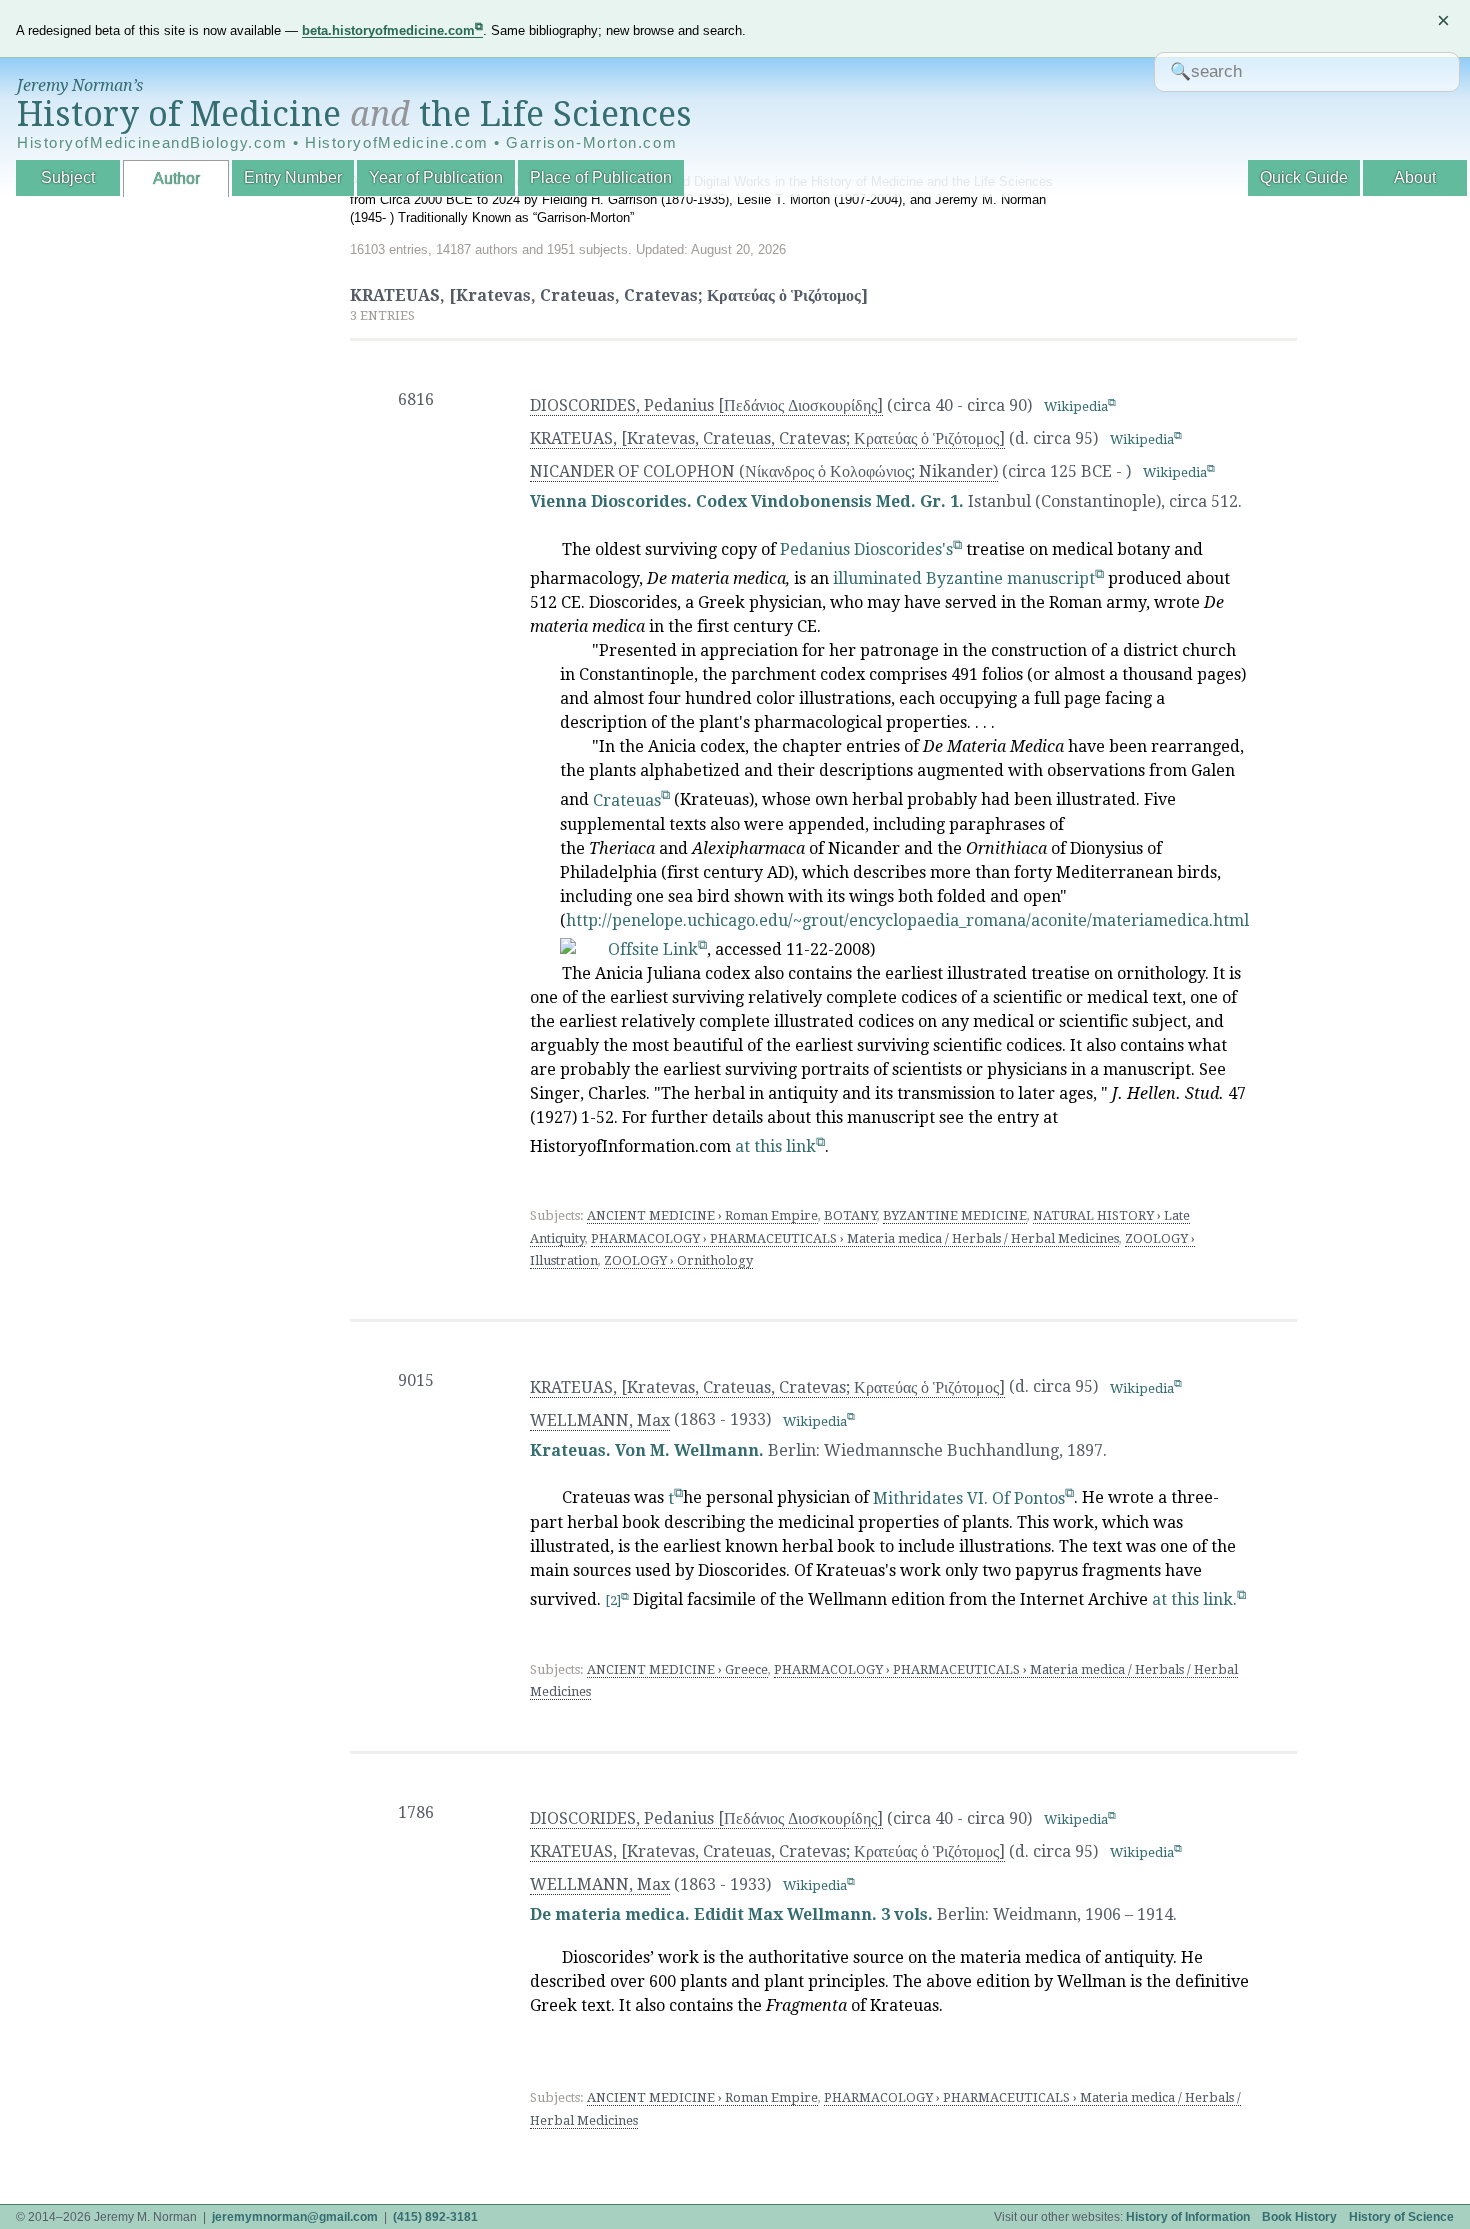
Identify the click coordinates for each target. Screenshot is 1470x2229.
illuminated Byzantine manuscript (964, 578)
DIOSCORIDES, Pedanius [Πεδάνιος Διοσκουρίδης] (706, 405)
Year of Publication (436, 177)
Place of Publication (601, 177)
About (1415, 177)
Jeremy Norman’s (80, 85)
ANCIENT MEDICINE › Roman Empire (702, 1215)
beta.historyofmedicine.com (388, 30)
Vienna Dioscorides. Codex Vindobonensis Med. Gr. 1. (747, 501)
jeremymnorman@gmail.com (295, 2217)
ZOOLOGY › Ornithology (678, 1260)
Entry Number (293, 177)
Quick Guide (1304, 177)
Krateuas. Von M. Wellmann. (647, 1450)
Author (176, 178)
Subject (68, 177)
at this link (775, 1146)
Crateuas (627, 800)
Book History (1299, 2217)
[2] (613, 1600)
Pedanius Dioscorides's (866, 549)
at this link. (1194, 1599)
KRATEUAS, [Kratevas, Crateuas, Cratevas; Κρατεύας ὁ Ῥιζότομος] (767, 438)
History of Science (1401, 2217)
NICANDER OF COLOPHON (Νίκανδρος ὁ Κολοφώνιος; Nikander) (764, 471)
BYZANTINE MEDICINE (955, 1215)
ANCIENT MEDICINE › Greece (677, 1669)
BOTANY (850, 1215)
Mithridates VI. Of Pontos (969, 1498)
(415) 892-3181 (435, 2217)
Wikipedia (1076, 406)
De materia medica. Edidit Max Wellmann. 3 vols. (731, 1914)
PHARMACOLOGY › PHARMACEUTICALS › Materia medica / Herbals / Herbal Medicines (855, 1238)
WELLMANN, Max (600, 1420)
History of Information (1188, 2217)
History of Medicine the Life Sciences (354, 114)
